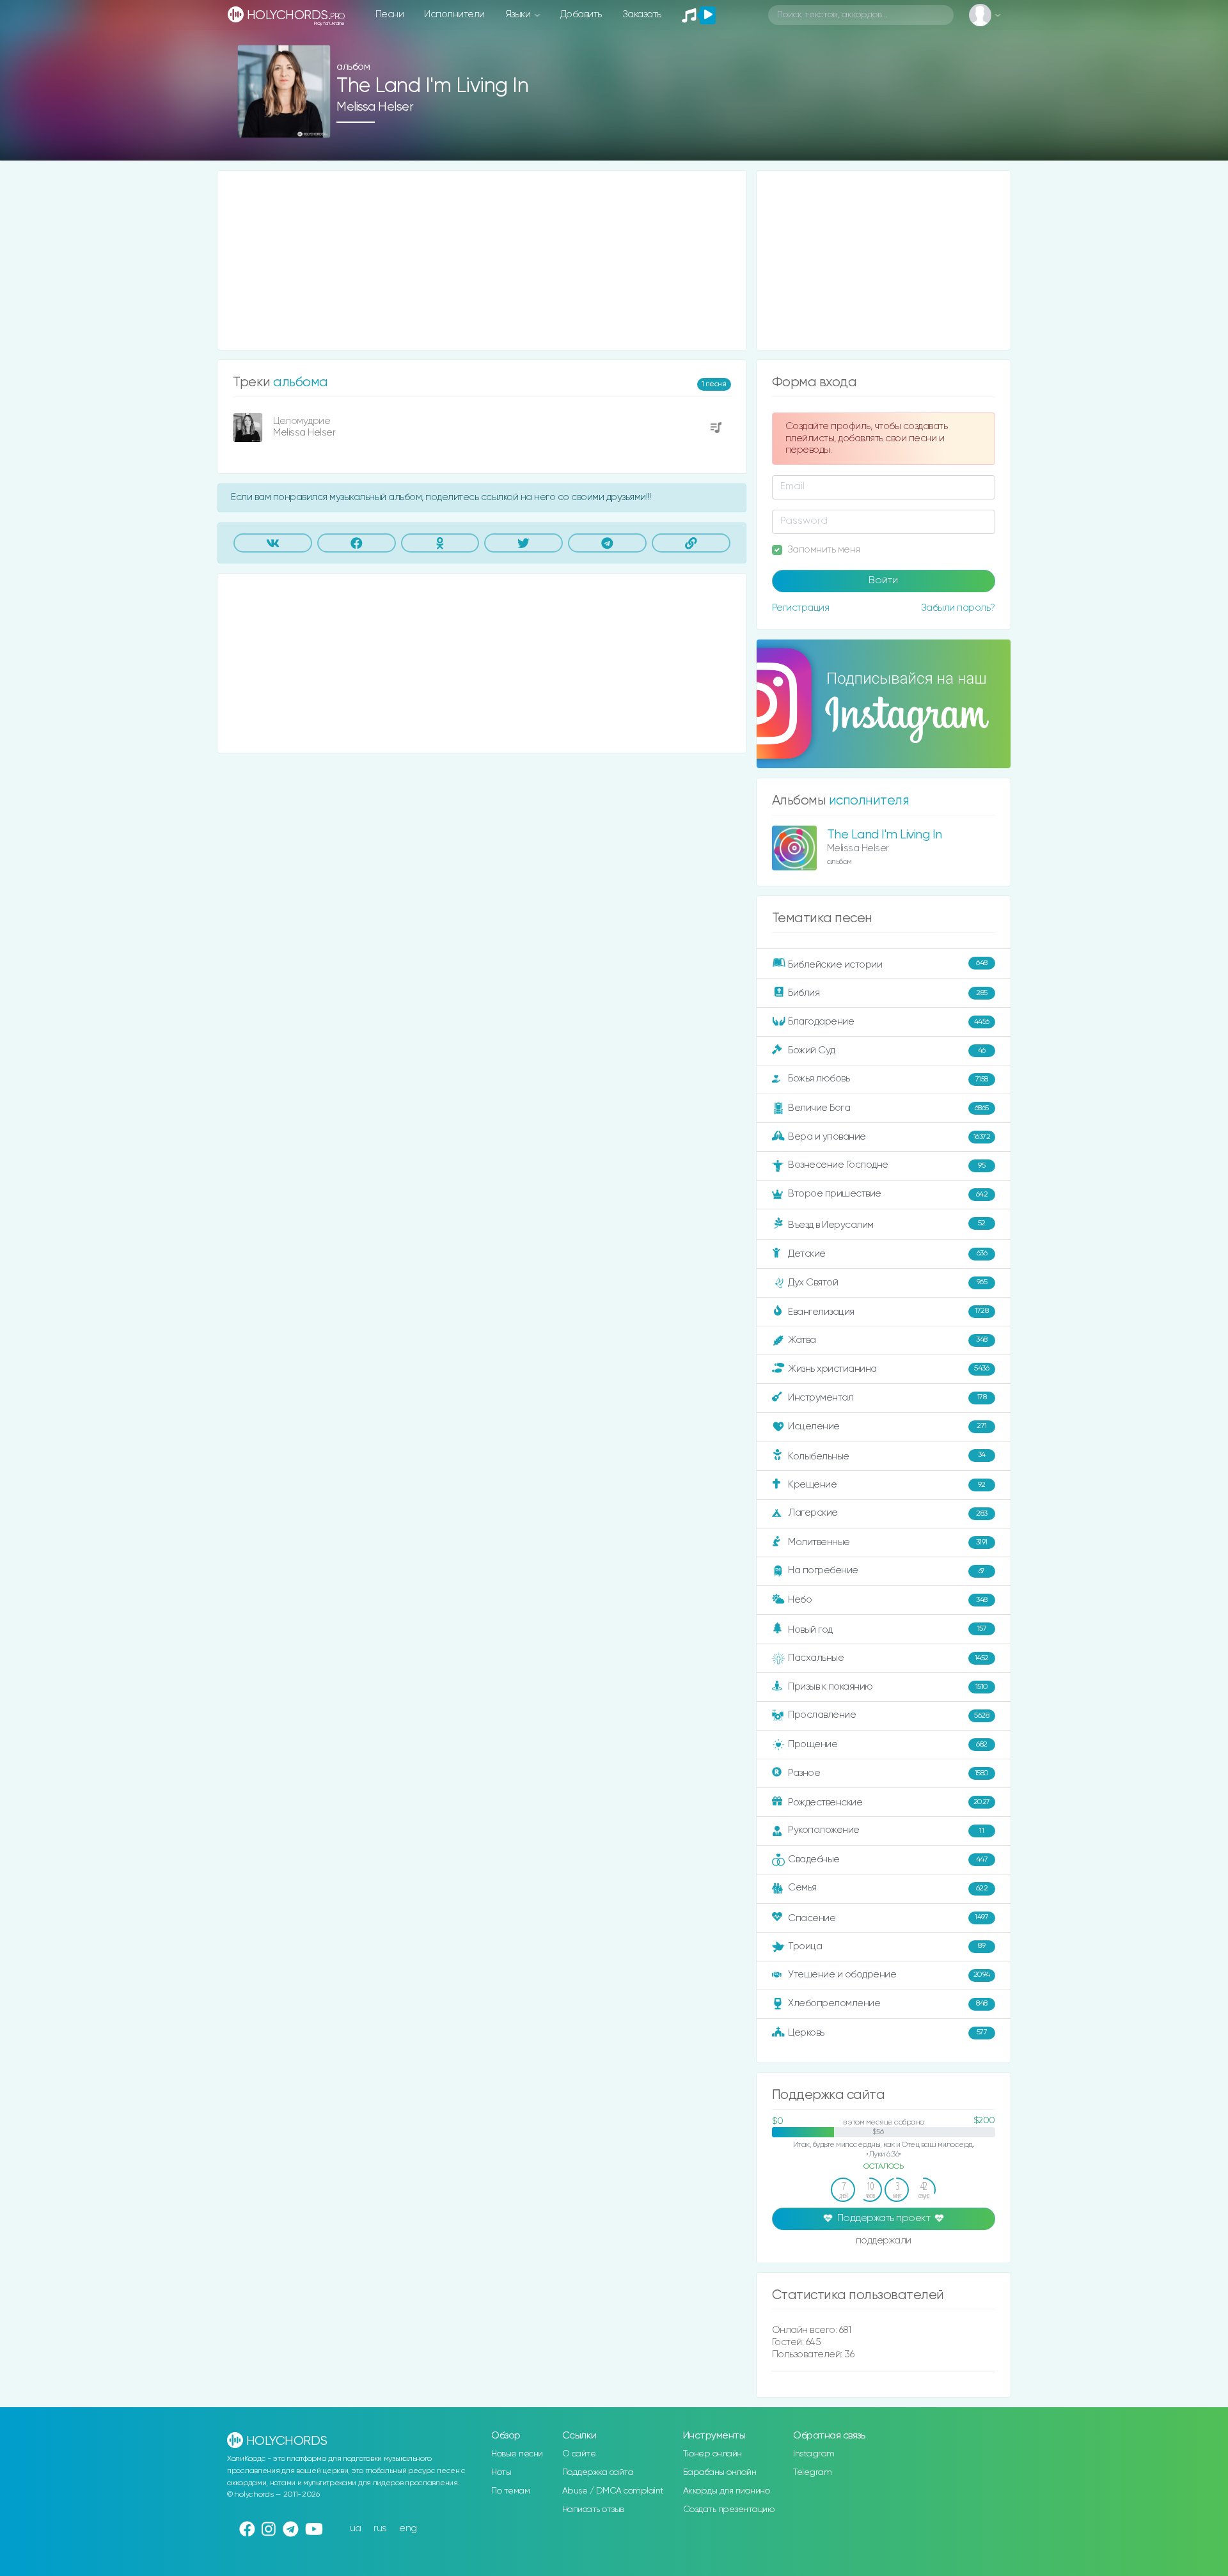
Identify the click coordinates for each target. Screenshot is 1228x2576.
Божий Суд (887, 1050)
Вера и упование (889, 1137)
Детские (887, 1253)
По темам (510, 2491)
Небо (888, 1600)
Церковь (887, 2032)
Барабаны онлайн (720, 2472)
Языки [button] (519, 14)
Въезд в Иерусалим (887, 1225)
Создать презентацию (729, 2509)
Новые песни (517, 2454)
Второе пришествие (888, 1194)
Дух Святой (887, 1282)
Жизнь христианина (888, 1368)
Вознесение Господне (886, 1165)
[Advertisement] (482, 260)
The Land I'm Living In (885, 835)
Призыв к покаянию (888, 1687)
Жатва (888, 1340)
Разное (888, 1773)
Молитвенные (888, 1542)
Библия (888, 993)
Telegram (812, 2472)
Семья (888, 1888)
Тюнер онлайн (712, 2454)
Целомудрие (302, 421)
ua (356, 2528)
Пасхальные (888, 1658)
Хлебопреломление (888, 2003)
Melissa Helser (375, 107)
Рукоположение (886, 1830)
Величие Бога (888, 1108)
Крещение (887, 1485)
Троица (886, 1946)
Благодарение (889, 1022)
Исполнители (454, 14)
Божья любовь (888, 1079)
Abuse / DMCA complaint (613, 2491)
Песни (390, 14)
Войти (883, 581)
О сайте (579, 2454)
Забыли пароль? (958, 608)
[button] (316, 124)
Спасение (888, 1918)
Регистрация (801, 608)
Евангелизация (888, 1311)
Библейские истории (888, 964)
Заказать (642, 14)
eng (408, 2528)
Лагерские (888, 1513)
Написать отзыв (593, 2509)
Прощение (888, 1744)
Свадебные (888, 1859)
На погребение (886, 1570)
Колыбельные (887, 1456)
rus (380, 2528)
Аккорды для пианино (727, 2491)
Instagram (814, 2454)
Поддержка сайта (598, 2472)
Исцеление (887, 1426)
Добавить (581, 14)
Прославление (888, 1715)
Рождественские (889, 1802)
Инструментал (887, 1397)
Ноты (501, 2472)
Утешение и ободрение (889, 1975)
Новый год (887, 1630)
